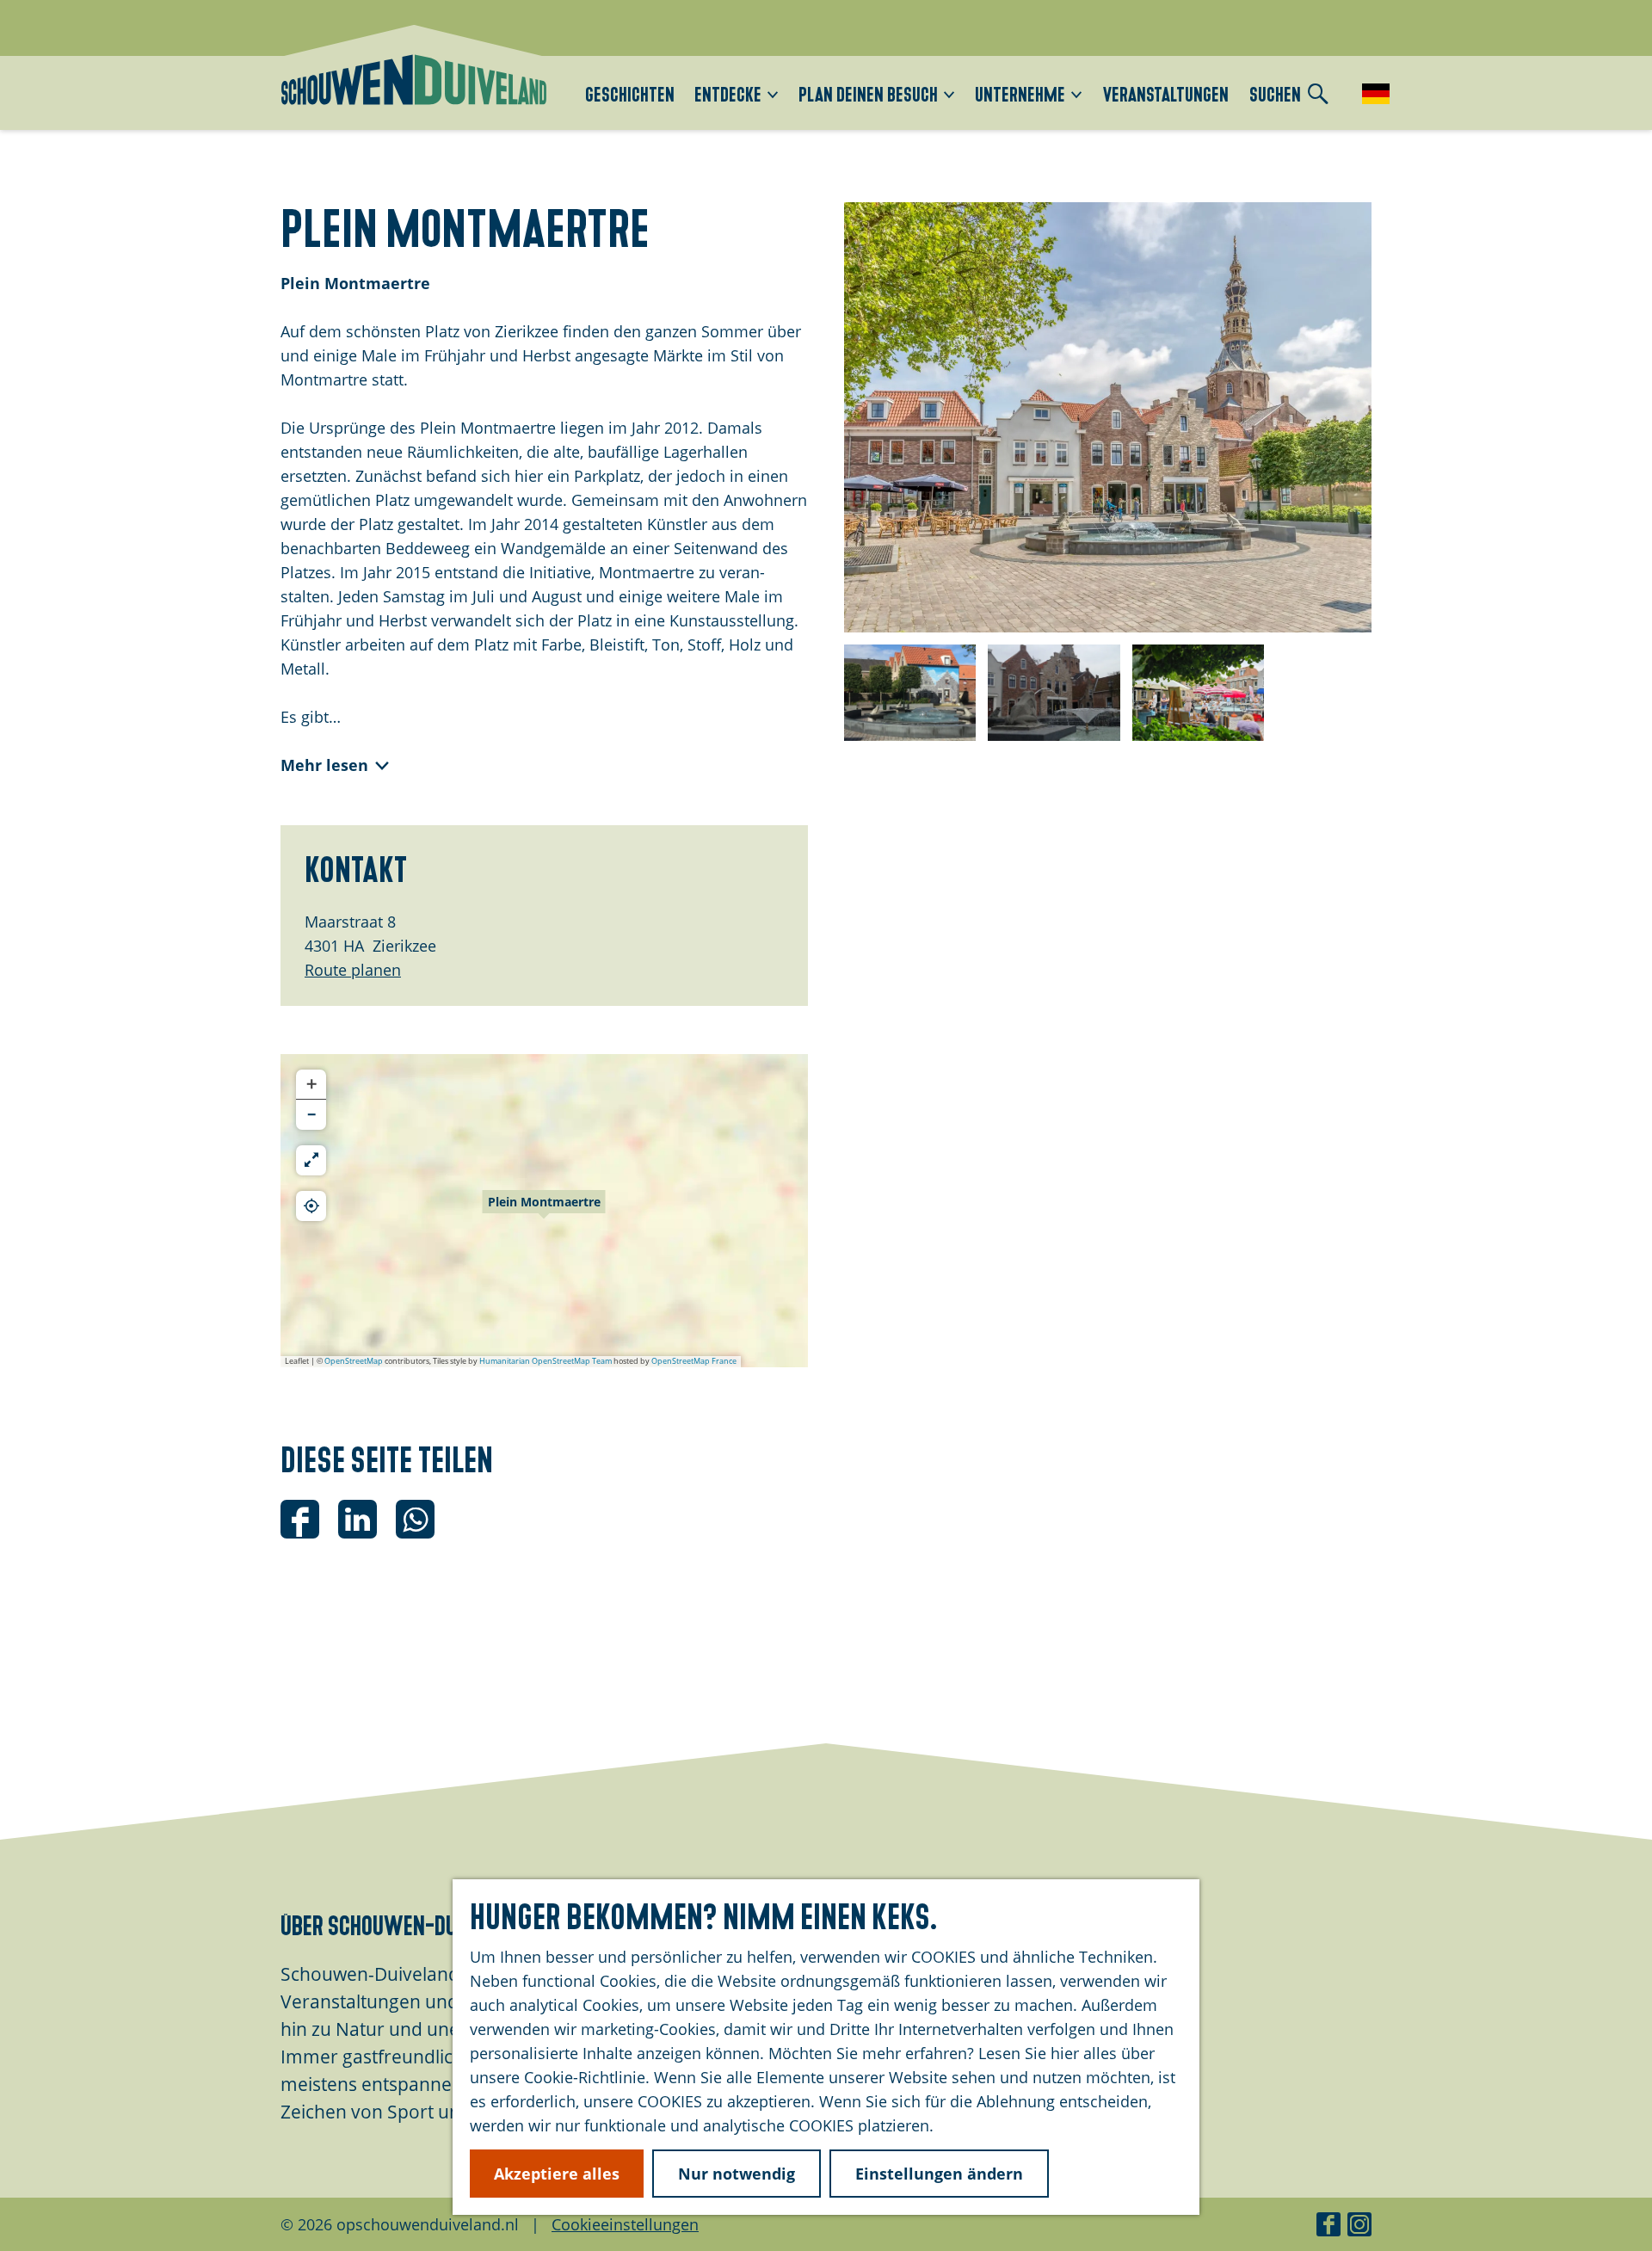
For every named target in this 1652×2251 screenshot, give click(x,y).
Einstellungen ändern (939, 2174)
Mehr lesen (324, 765)
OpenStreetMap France (694, 1361)
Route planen (353, 970)
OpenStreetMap (354, 1361)
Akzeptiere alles (557, 2174)
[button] (544, 1211)
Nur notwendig (737, 2174)
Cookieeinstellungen (625, 2224)
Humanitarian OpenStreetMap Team (546, 1361)
